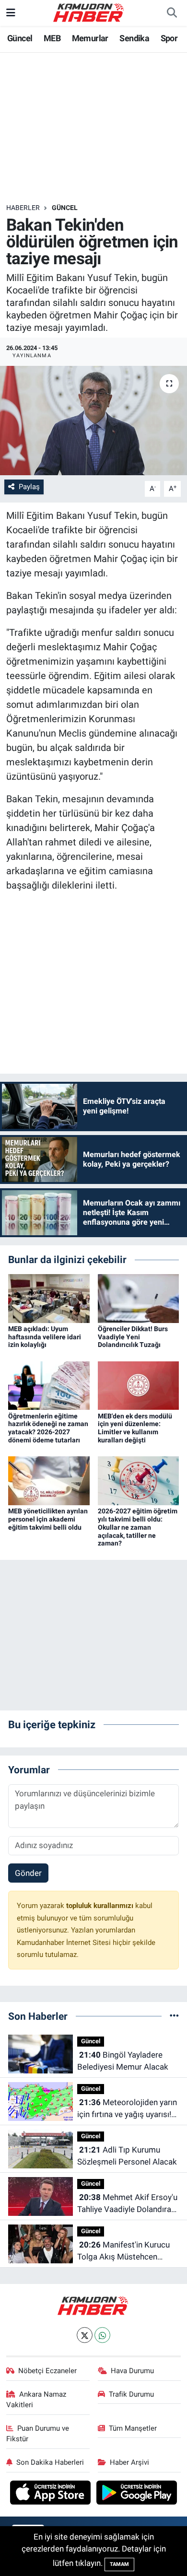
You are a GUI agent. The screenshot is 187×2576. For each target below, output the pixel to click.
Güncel (20, 38)
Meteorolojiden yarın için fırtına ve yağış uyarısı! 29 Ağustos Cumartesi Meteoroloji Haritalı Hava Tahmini (127, 2109)
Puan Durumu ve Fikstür (38, 2434)
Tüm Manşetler (133, 2428)
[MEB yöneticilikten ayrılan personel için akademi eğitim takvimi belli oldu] (49, 1480)
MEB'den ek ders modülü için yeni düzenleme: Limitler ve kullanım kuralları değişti (135, 1428)
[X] (85, 2335)
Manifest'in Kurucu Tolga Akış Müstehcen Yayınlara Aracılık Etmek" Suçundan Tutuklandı (123, 2252)
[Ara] (172, 13)
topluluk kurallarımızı (101, 1906)
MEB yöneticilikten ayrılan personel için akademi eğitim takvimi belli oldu (48, 1519)
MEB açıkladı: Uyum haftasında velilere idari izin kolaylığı (45, 1337)
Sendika (134, 38)
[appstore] (52, 2494)
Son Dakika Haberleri (50, 2462)
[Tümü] (174, 2016)
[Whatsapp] (102, 2335)
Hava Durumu (132, 2371)
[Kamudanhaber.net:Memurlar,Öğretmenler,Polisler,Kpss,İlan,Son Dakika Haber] (89, 12)
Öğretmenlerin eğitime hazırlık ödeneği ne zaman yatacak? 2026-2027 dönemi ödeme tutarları (48, 1428)
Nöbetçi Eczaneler (47, 2371)
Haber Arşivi (129, 2462)
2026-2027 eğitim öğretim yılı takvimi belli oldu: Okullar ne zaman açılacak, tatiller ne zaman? (138, 1527)
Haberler (23, 208)
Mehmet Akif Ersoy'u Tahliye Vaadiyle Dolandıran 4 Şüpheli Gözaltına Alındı (127, 2204)
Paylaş (29, 487)
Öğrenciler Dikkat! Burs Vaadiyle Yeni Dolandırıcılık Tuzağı (133, 1337)
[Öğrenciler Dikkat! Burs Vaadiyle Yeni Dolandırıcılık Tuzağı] (139, 1298)
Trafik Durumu (131, 2394)
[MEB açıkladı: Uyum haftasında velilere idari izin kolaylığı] (49, 1298)
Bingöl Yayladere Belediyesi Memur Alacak (123, 2061)
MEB (52, 38)
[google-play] (137, 2494)
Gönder (28, 1873)
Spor (169, 38)
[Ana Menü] (11, 12)
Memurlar (90, 38)
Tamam (119, 2564)
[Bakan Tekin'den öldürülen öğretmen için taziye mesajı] (93, 421)
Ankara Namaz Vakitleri (36, 2400)
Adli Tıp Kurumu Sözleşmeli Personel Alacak (127, 2156)
